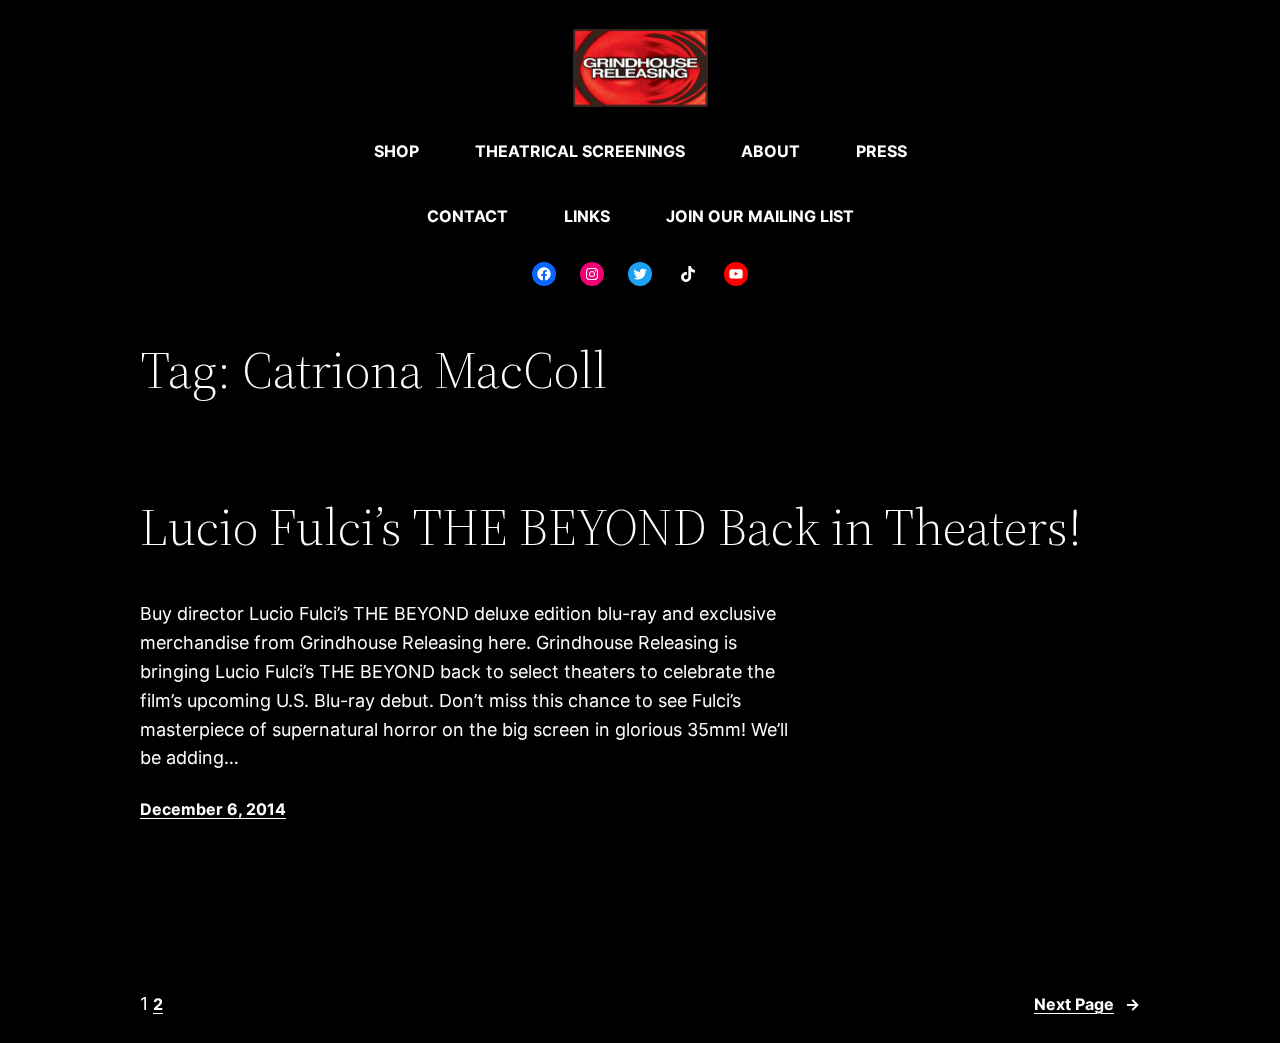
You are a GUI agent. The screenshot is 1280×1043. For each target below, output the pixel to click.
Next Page (1087, 1004)
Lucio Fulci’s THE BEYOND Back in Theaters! (611, 527)
